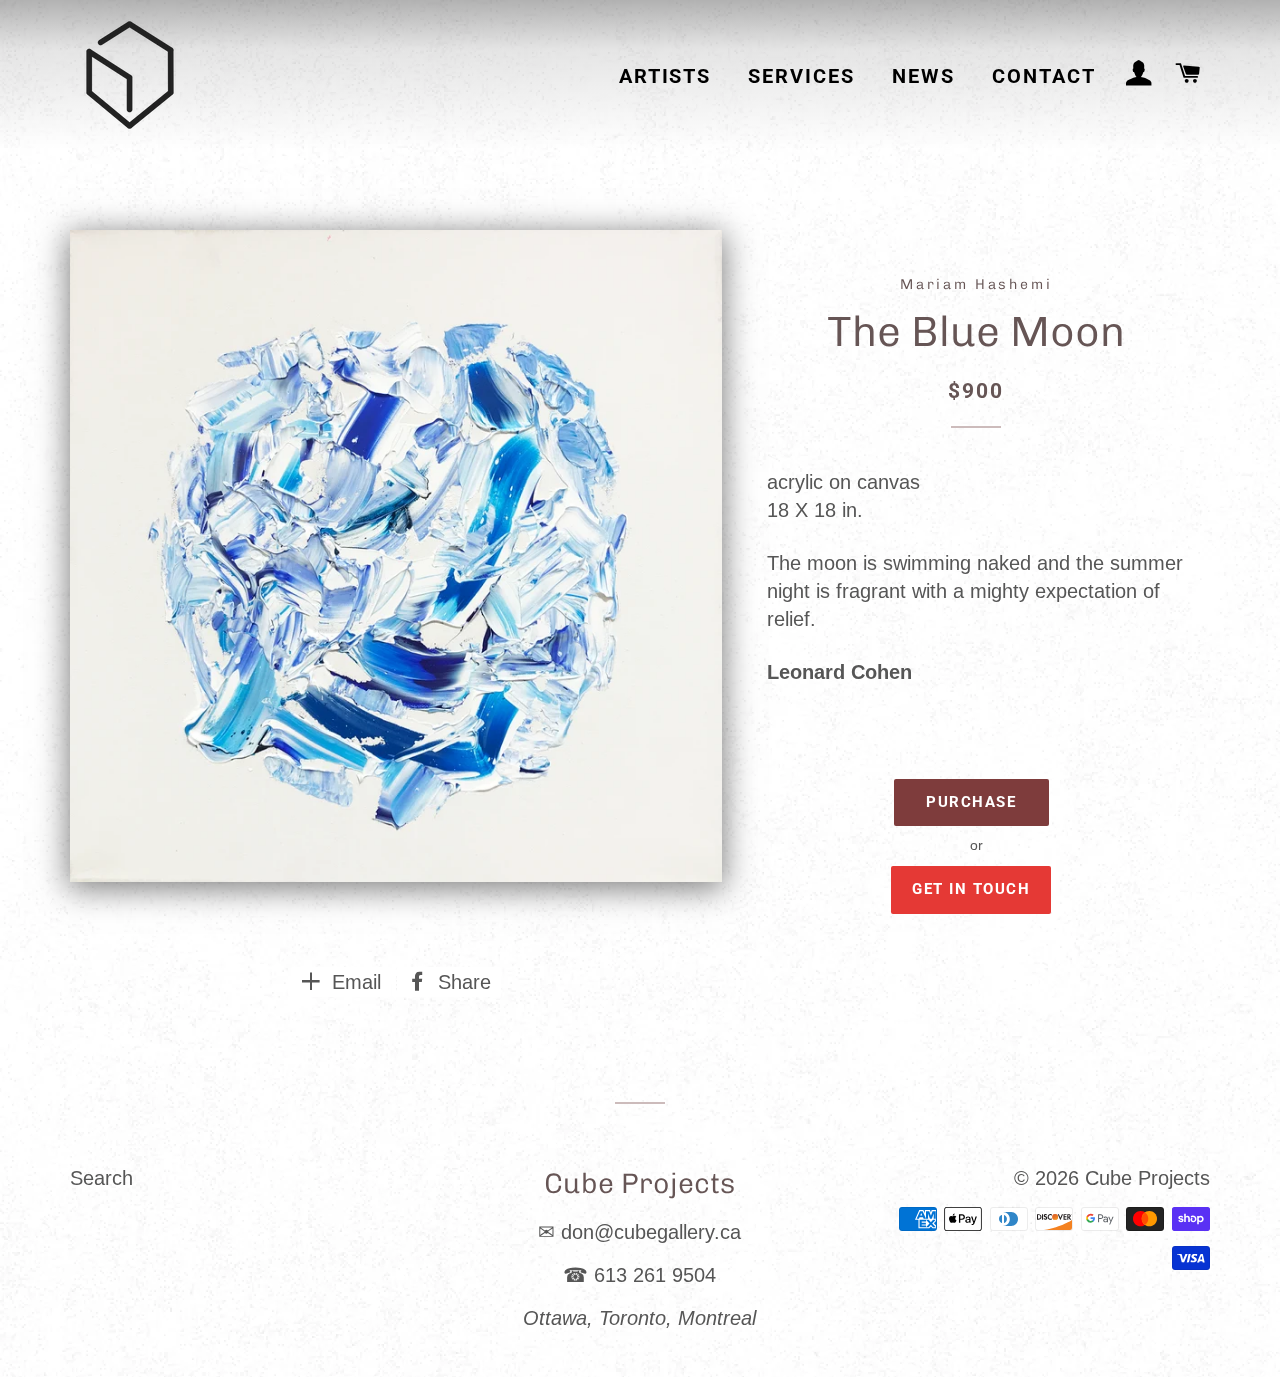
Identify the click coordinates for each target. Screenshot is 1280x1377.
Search (101, 1178)
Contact (1044, 76)
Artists (665, 76)
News (923, 76)
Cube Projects (1147, 1178)
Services (801, 76)
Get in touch (971, 889)
